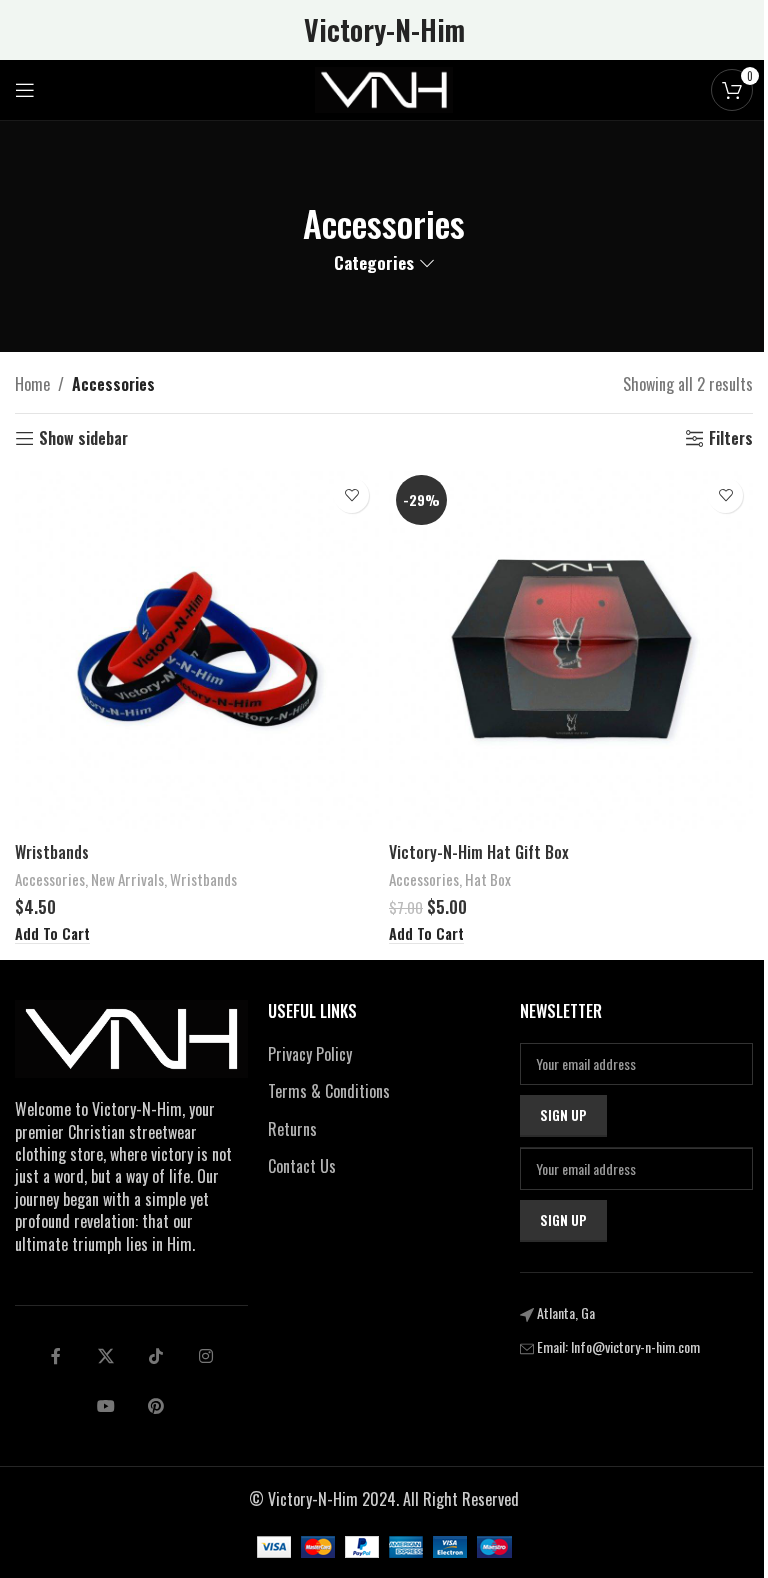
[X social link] (106, 1356)
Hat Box (488, 879)
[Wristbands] (197, 650)
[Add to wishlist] (351, 495)
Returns (292, 1129)
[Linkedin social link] (206, 1356)
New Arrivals (127, 879)
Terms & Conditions (329, 1091)
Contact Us (302, 1166)
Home (32, 384)
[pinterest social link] (156, 1406)
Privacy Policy (310, 1054)
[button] (52, 934)
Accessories (50, 879)
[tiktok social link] (156, 1356)
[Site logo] (384, 88)
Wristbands (52, 852)
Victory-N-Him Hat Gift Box (479, 852)
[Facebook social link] (56, 1356)
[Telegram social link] (106, 1406)
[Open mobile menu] (25, 90)
